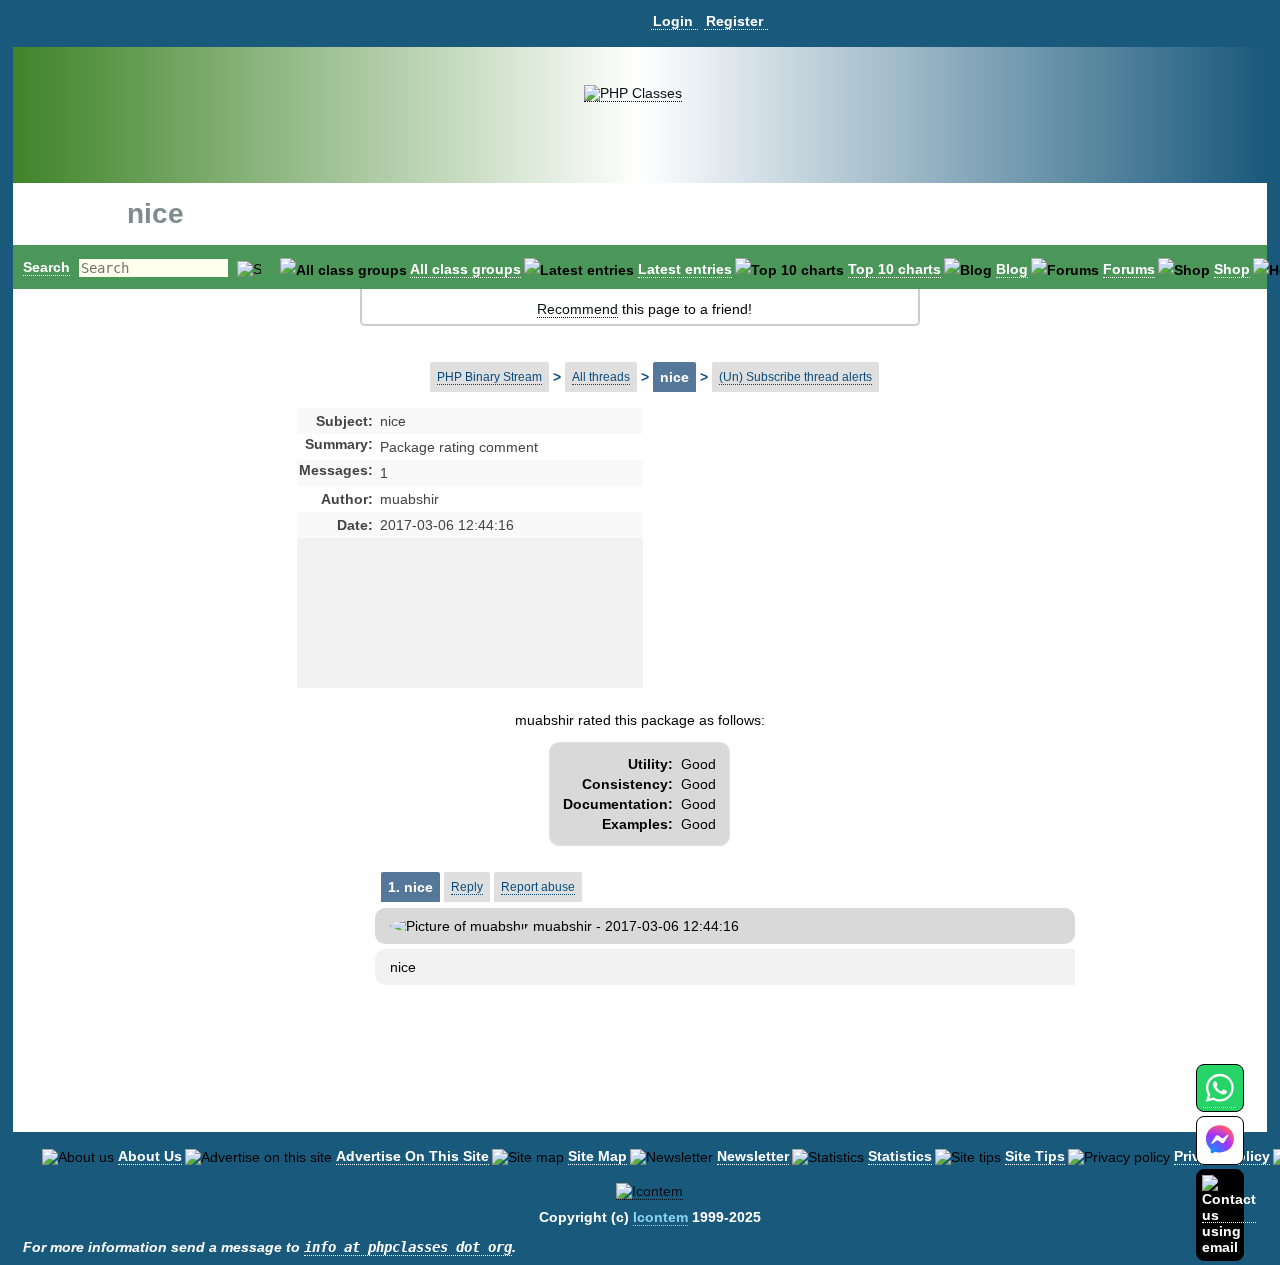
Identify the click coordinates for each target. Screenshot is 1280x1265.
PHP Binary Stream (489, 377)
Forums (1129, 269)
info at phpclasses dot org (408, 1247)
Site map (597, 1156)
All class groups (465, 269)
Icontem (660, 1217)
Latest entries (685, 269)
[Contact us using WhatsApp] (1219, 1099)
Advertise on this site (412, 1156)
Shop (1232, 269)
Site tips (1035, 1156)
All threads (601, 377)
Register (734, 21)
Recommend (577, 309)
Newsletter (753, 1156)
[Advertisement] (801, 570)
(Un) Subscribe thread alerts (795, 377)
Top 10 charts (894, 269)
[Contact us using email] (1229, 1214)
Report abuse (538, 887)
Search (46, 267)
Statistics (900, 1156)
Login (673, 21)
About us (150, 1156)
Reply (467, 887)
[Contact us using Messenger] (1220, 1152)
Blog (1012, 269)
